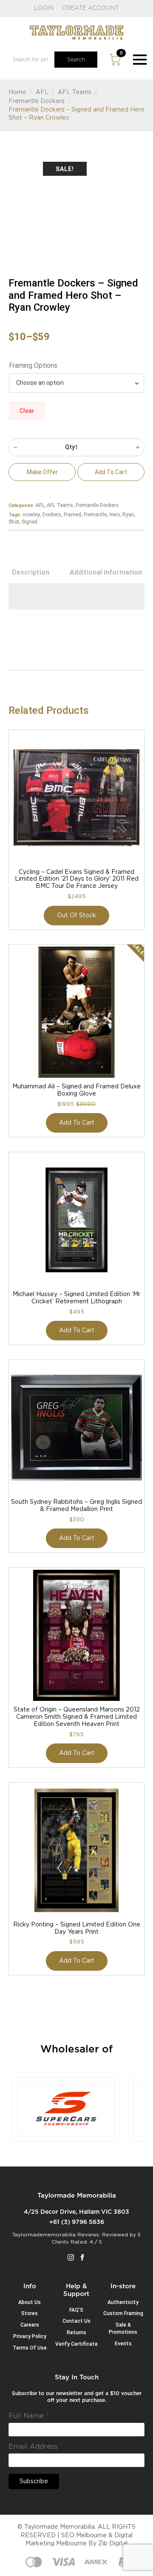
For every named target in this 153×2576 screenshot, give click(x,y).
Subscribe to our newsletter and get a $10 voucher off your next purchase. (77, 2397)
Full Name (28, 2416)
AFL (42, 92)
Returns (76, 2333)
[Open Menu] (140, 60)
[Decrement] (15, 447)
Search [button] (76, 60)
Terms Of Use (30, 2348)
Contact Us (76, 2321)
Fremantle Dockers (37, 101)
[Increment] (138, 447)
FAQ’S (76, 2310)
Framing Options (33, 366)
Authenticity (123, 2302)
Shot (14, 522)
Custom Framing (123, 2313)
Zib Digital (113, 2544)
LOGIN (44, 8)
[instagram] (71, 2257)
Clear (27, 411)
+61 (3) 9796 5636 (77, 2222)
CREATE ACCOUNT (91, 8)
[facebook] (82, 2257)
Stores (30, 2313)
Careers (30, 2325)
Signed (30, 522)
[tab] (31, 572)
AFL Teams (75, 92)
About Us (30, 2302)
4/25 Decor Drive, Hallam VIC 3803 (76, 2212)
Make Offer (42, 472)
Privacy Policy (30, 2336)
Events (123, 2344)
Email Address (35, 2447)
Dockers (52, 515)
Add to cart (111, 472)
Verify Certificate (76, 2344)
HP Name (19, 2381)
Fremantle (95, 515)
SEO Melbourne (84, 2536)
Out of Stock (76, 916)
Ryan (128, 515)
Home (17, 92)
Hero (115, 515)
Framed (72, 515)
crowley (31, 515)
